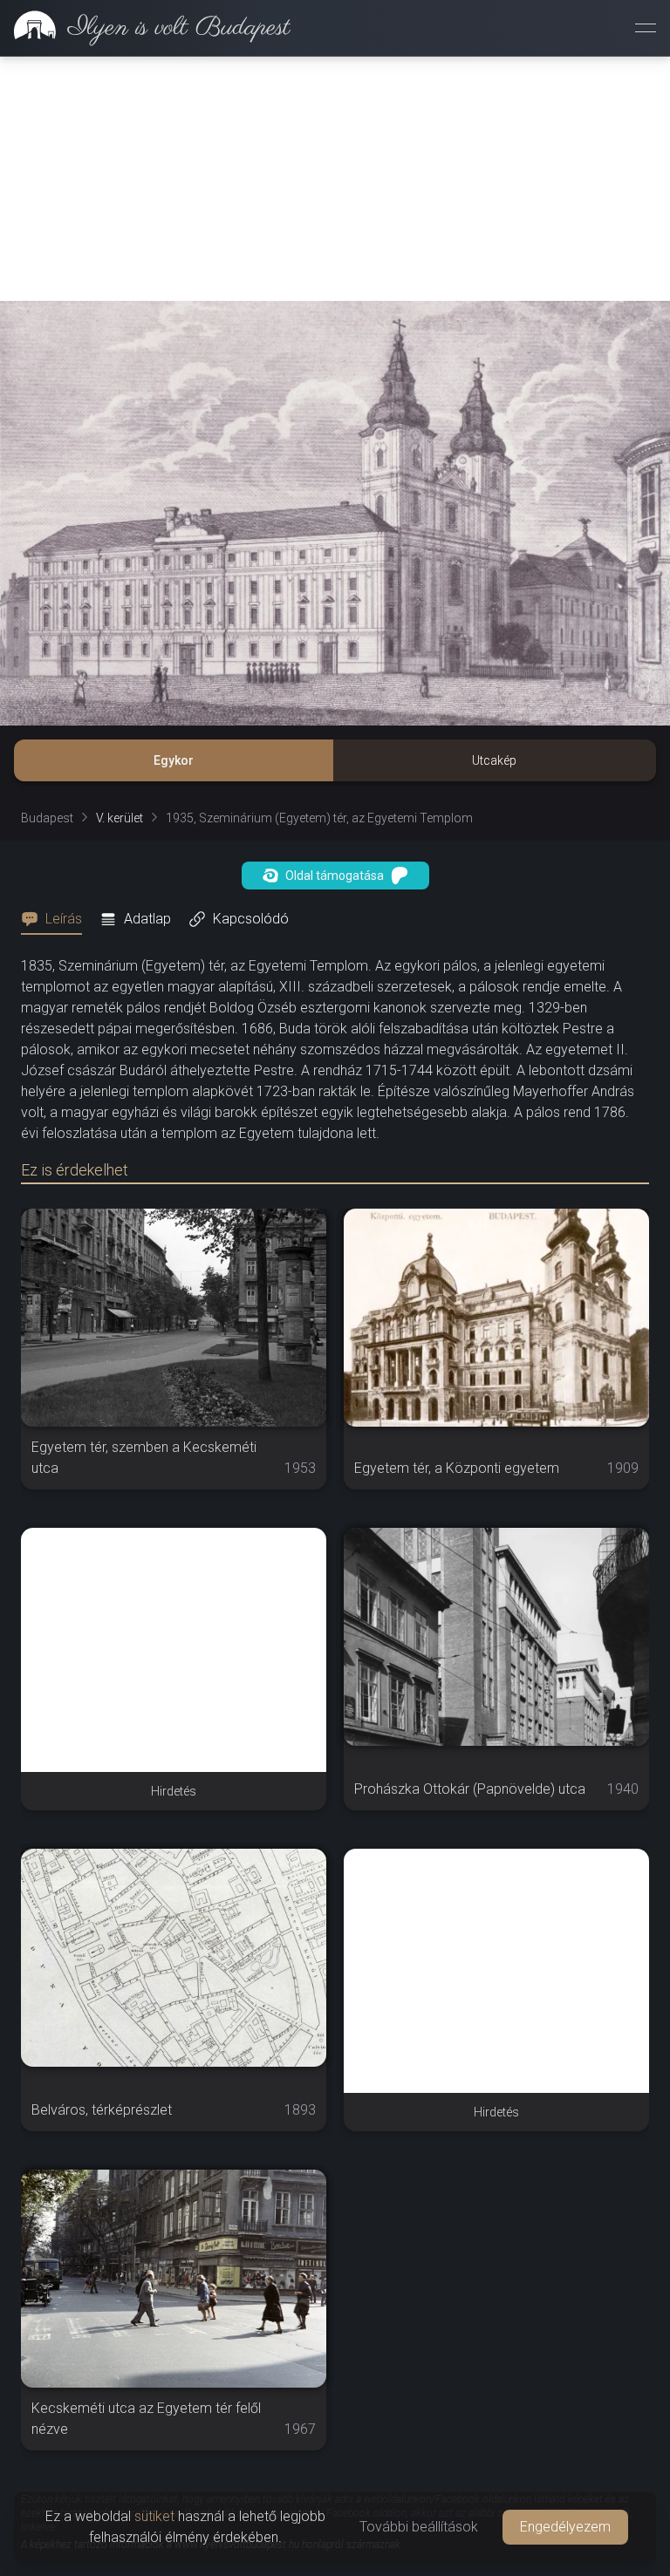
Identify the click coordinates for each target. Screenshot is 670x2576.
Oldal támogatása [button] (335, 876)
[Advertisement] (335, 179)
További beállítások (419, 2527)
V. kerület (120, 818)
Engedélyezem (565, 2527)
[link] (145, 28)
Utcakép (494, 760)
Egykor (174, 760)
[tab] (57, 919)
